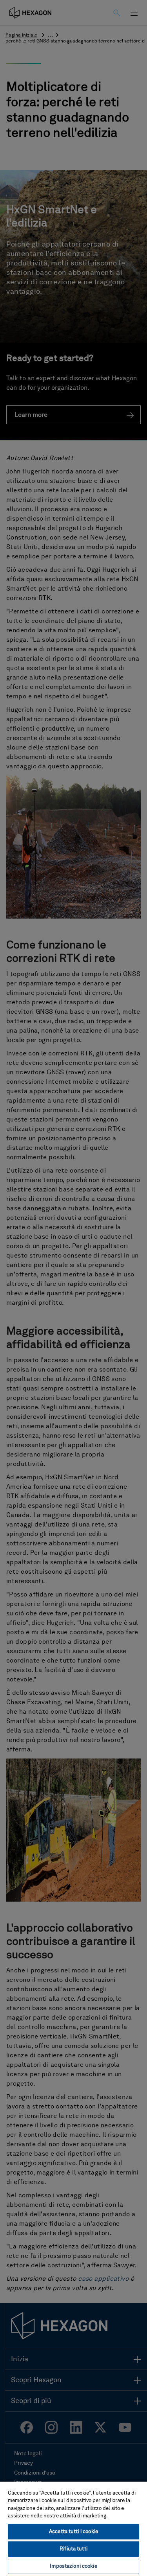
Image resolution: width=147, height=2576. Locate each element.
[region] (73, 2528)
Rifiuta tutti (73, 2549)
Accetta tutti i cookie (73, 2532)
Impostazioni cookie (73, 2566)
